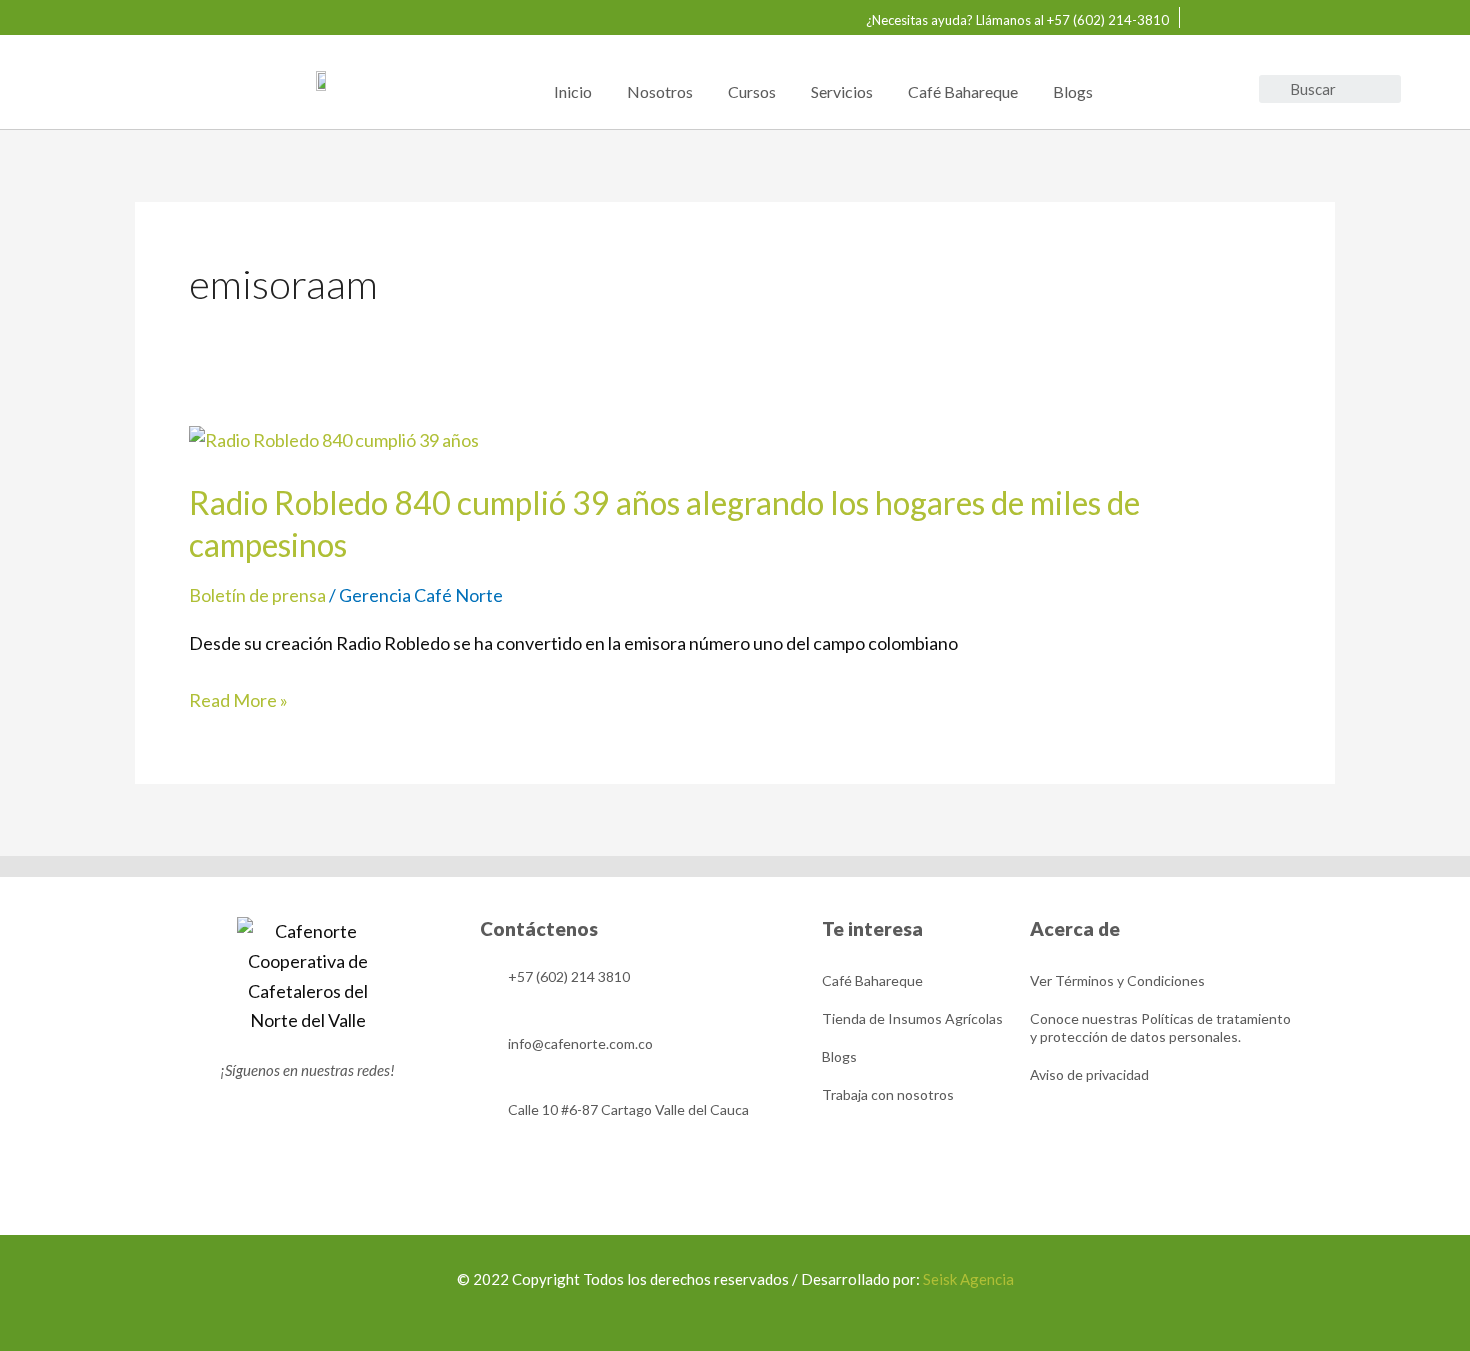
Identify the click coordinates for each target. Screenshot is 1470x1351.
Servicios (842, 91)
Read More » (238, 701)
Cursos (752, 91)
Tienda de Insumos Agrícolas (912, 1018)
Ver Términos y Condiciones (1117, 980)
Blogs (1073, 91)
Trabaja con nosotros (888, 1094)
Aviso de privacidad (1089, 1074)
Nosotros (660, 91)
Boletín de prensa (257, 595)
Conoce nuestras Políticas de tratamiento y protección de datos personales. (1160, 1027)
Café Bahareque (963, 91)
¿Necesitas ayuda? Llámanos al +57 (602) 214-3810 (1017, 20)
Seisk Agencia (967, 1279)
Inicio (573, 91)
